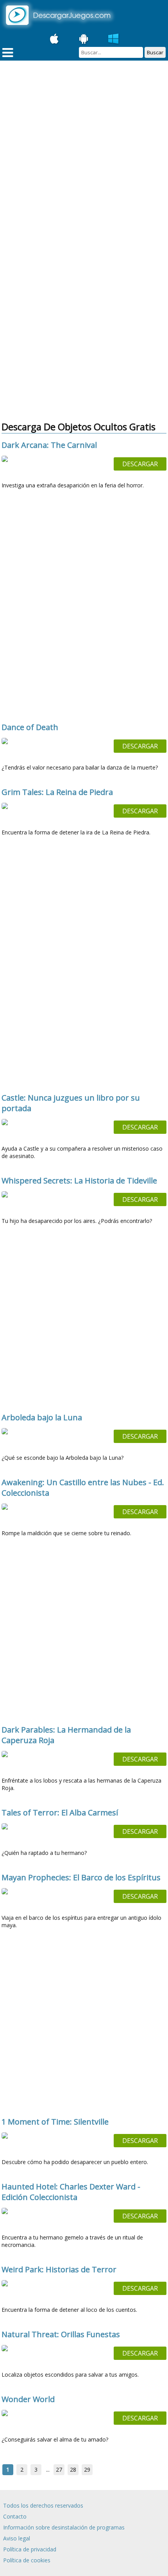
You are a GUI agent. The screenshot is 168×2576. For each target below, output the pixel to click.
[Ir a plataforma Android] (84, 39)
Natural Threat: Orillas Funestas (61, 2334)
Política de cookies (27, 2560)
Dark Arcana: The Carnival (49, 445)
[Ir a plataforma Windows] (114, 39)
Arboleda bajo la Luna (42, 1417)
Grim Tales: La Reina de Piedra (57, 792)
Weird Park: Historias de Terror (59, 2269)
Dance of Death (30, 727)
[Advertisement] (84, 153)
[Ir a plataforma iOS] (54, 39)
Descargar (140, 464)
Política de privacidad (30, 2549)
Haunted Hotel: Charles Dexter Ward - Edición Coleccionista (71, 2192)
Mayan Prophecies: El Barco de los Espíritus (81, 1877)
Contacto (15, 2516)
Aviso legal (17, 2538)
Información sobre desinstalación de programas (64, 2527)
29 (87, 2469)
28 (73, 2469)
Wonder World (28, 2399)
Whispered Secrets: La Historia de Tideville (79, 1181)
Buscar (155, 52)
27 (59, 2469)
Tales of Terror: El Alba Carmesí (60, 1813)
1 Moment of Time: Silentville (55, 2122)
